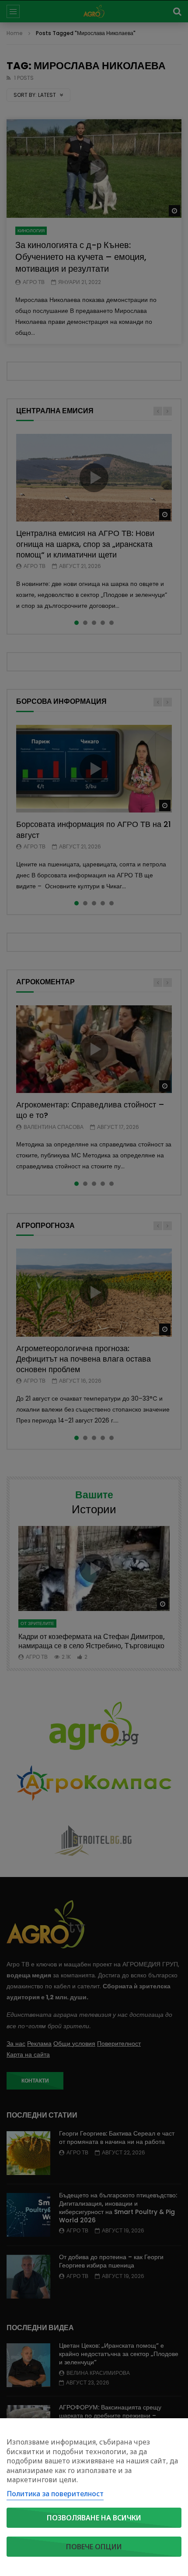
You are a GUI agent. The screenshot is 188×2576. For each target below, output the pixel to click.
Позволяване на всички (94, 2518)
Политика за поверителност (55, 2494)
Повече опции (94, 2547)
